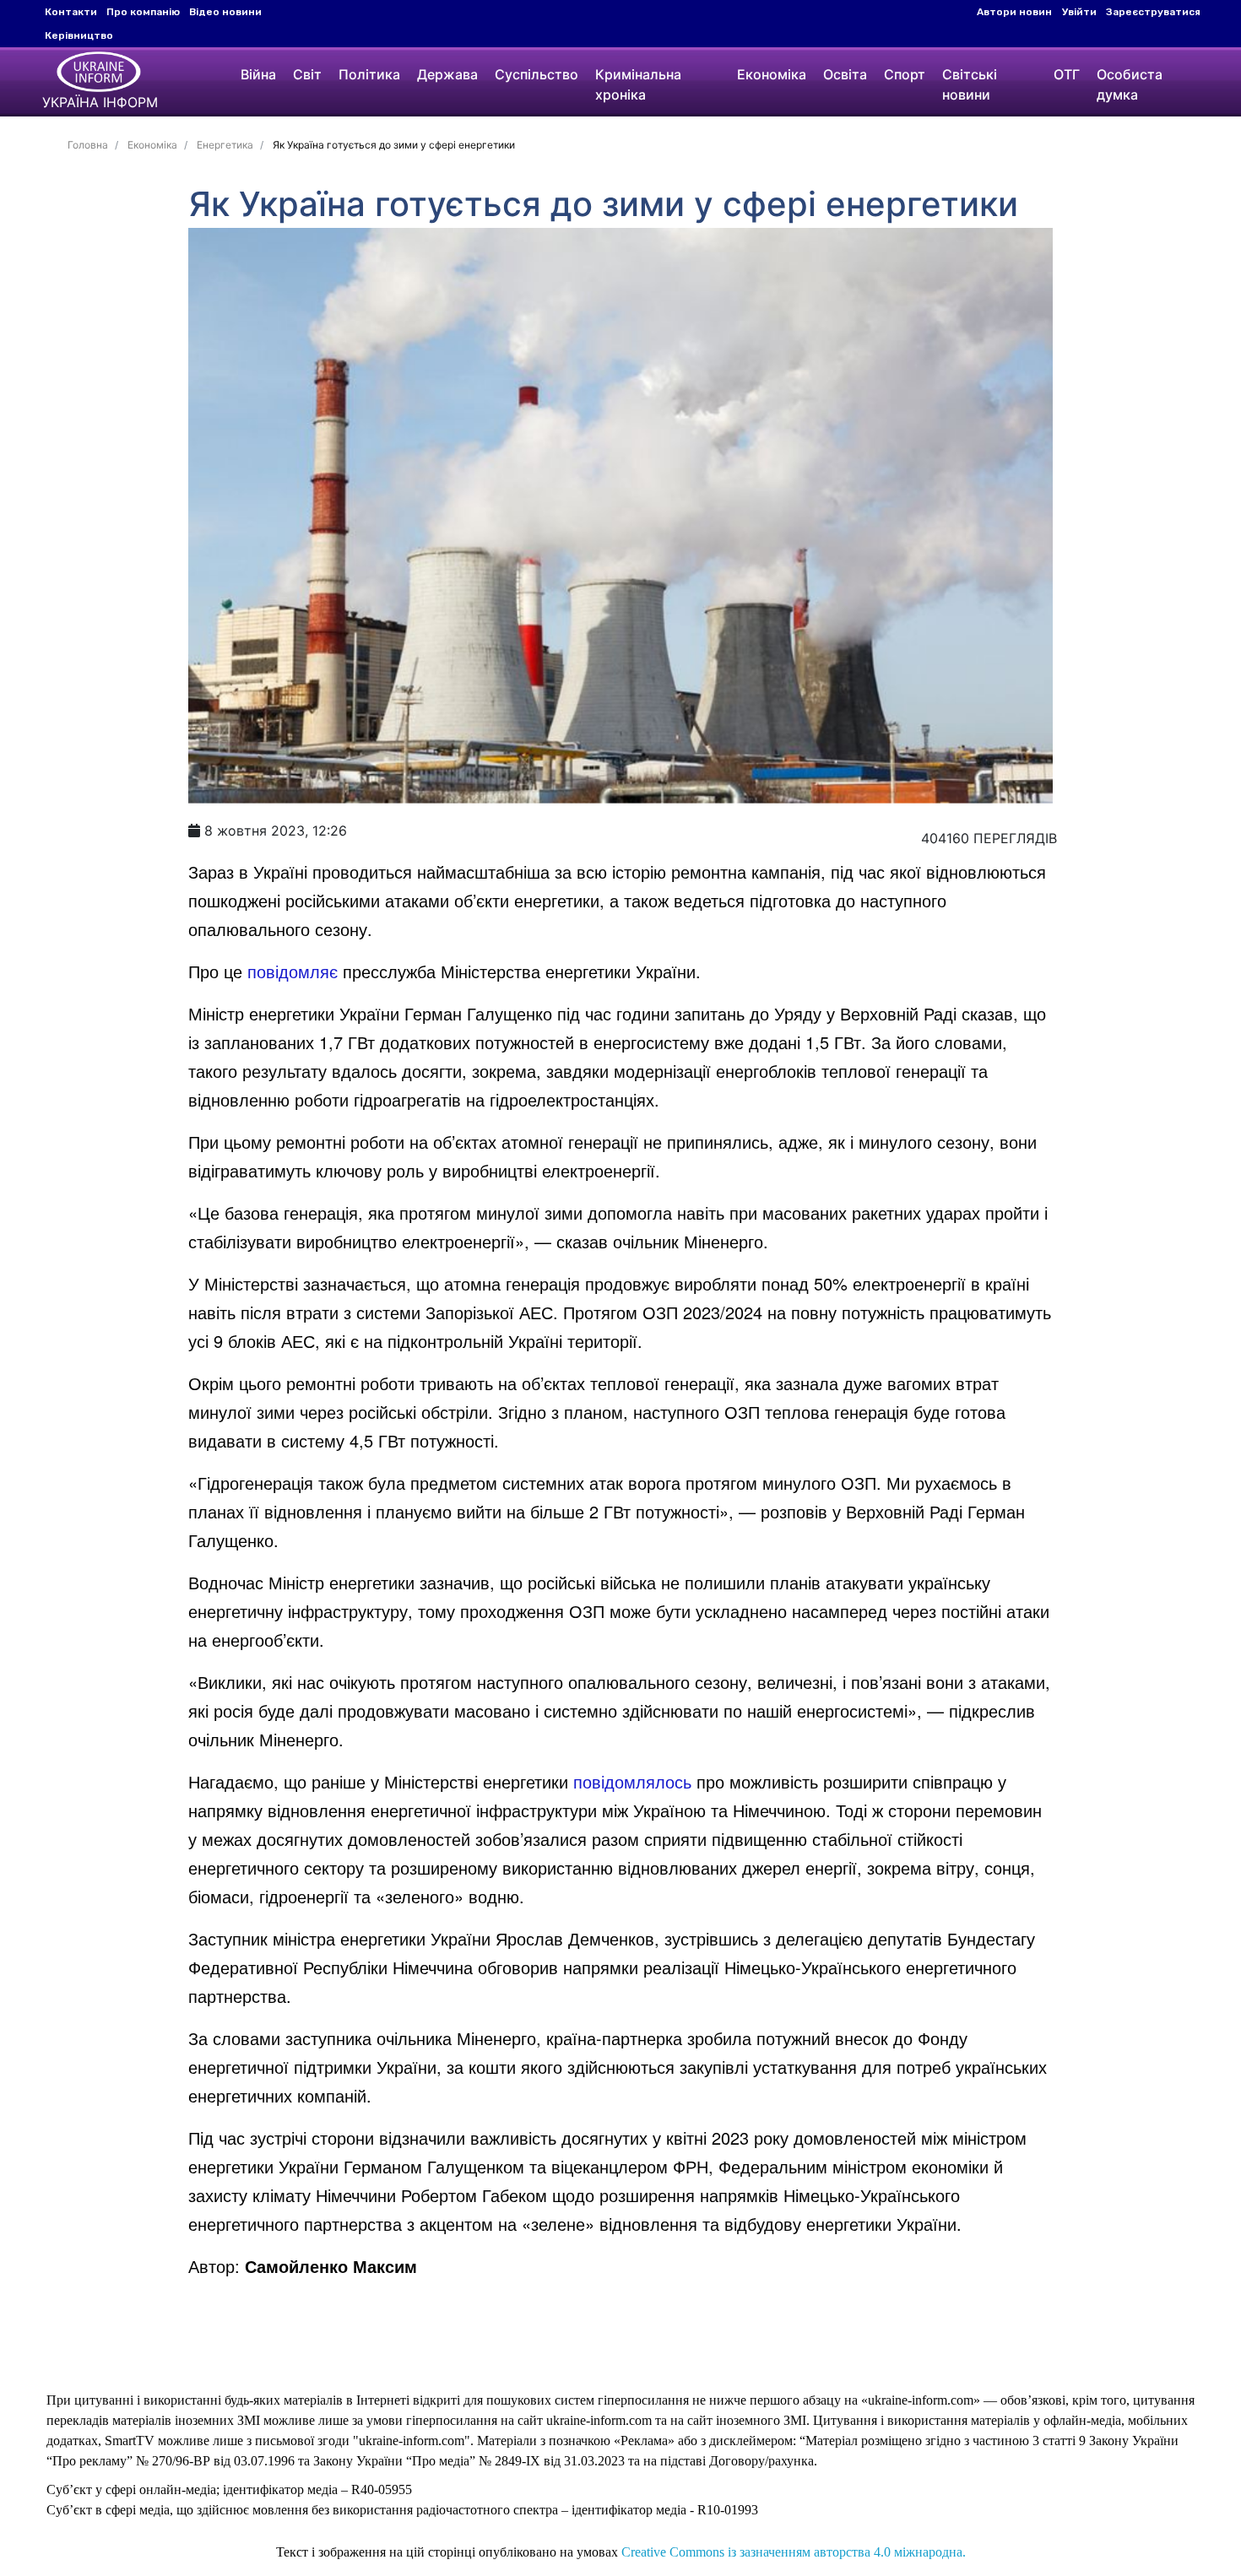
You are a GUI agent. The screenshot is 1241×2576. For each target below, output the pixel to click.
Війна (258, 74)
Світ (307, 74)
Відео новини (225, 12)
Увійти (1079, 12)
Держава (447, 74)
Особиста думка (1130, 84)
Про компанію (143, 12)
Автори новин (1014, 12)
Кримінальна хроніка (638, 84)
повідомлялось (632, 1781)
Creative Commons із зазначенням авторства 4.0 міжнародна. (794, 2552)
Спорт (905, 74)
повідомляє (293, 971)
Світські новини (970, 84)
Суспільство (537, 74)
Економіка (772, 74)
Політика (369, 74)
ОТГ (1067, 74)
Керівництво (79, 35)
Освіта (845, 74)
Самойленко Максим (331, 2266)
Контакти (71, 12)
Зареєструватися (1153, 12)
